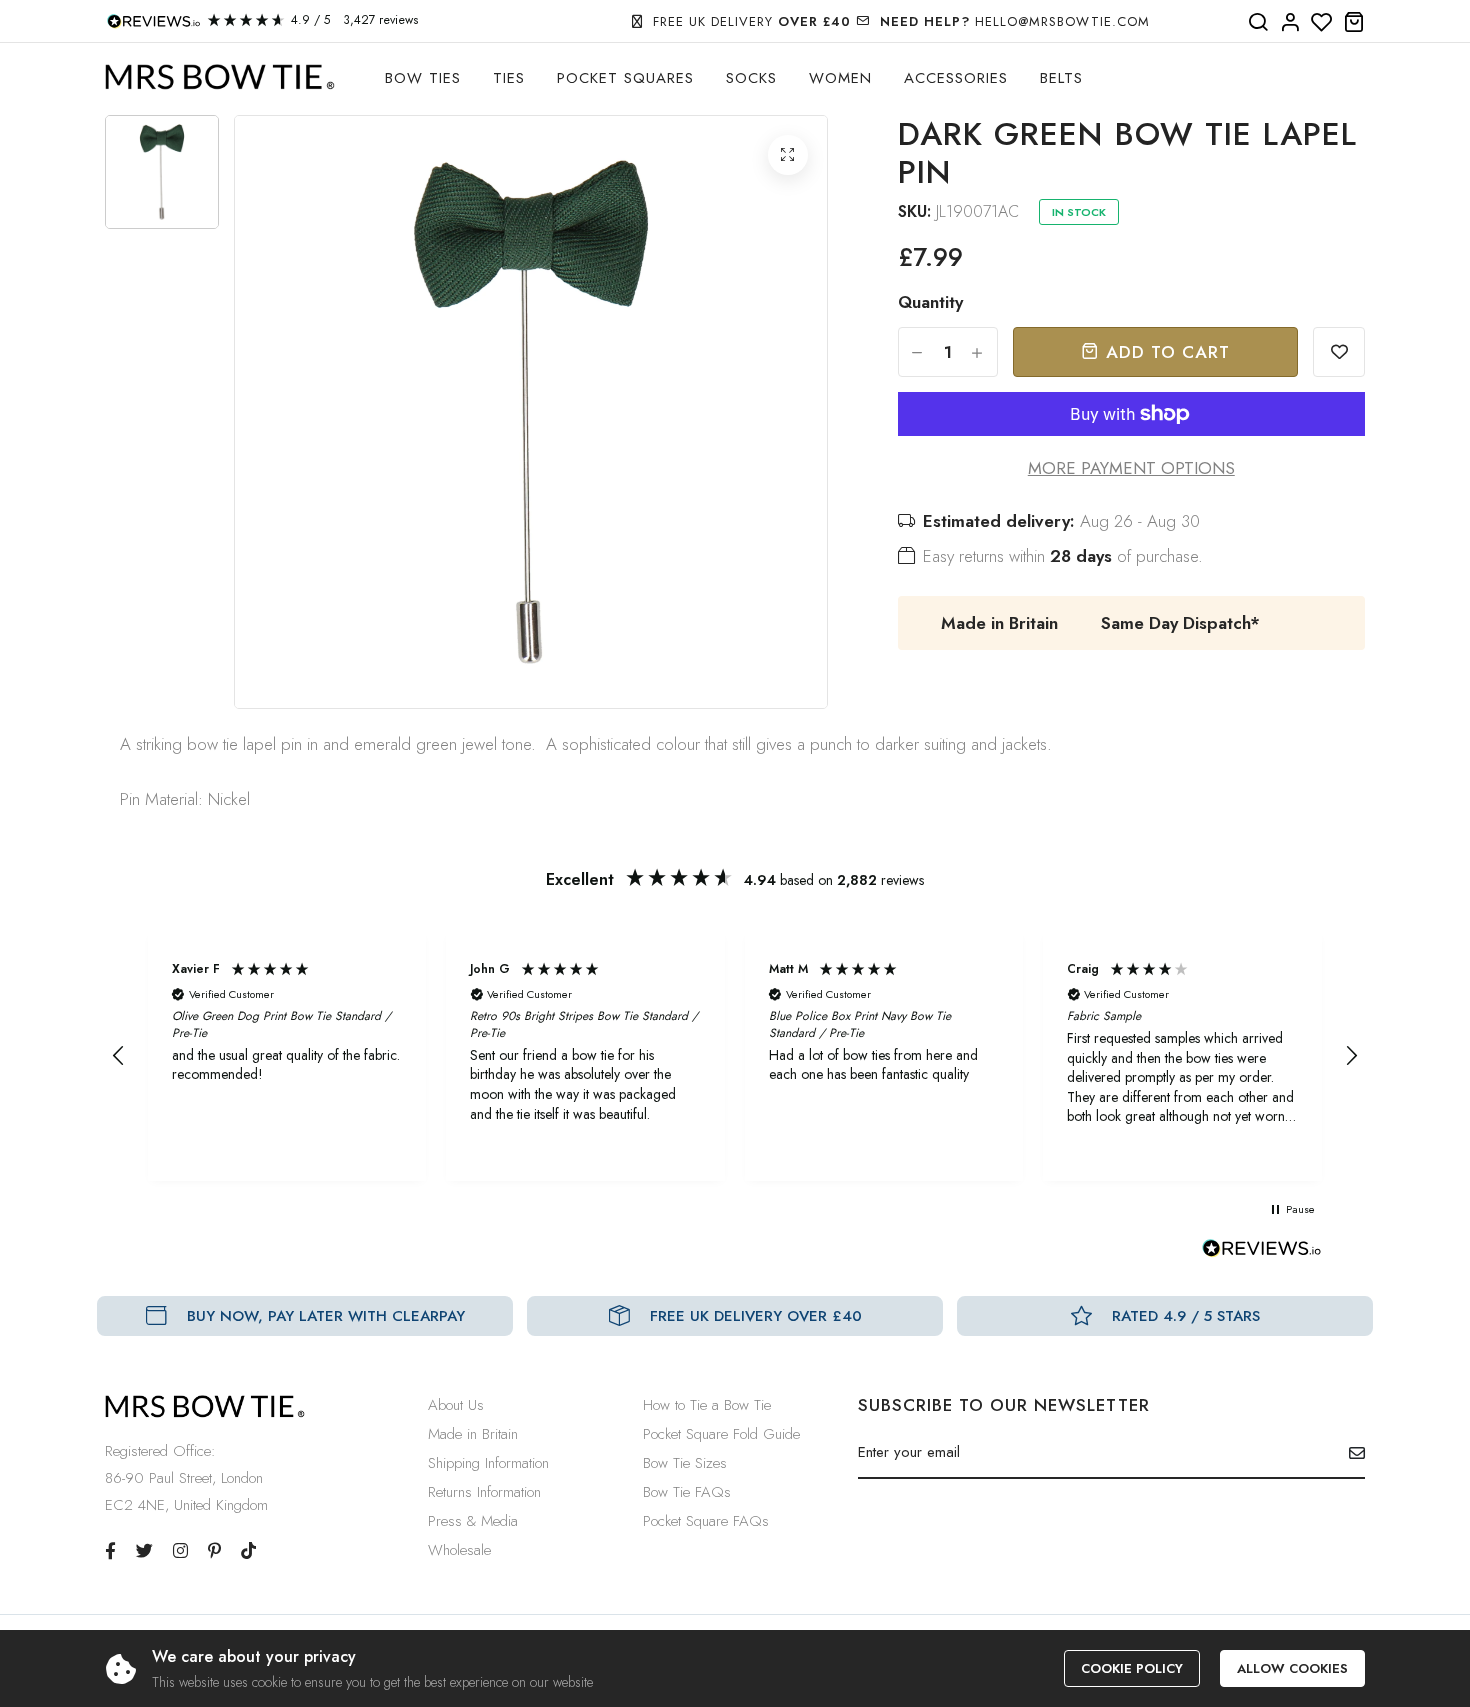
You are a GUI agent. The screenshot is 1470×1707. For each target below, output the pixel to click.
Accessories (956, 78)
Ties (509, 78)
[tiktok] (248, 1551)
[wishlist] (1322, 23)
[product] (788, 155)
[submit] (1349, 1453)
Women (840, 78)
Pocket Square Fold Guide (721, 1434)
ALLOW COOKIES (1292, 1668)
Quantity (930, 302)
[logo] (220, 77)
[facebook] (110, 1551)
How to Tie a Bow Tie (707, 1405)
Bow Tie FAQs (687, 1492)
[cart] (1354, 23)
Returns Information (484, 1492)
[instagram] (180, 1551)
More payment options (1131, 468)
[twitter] (144, 1551)
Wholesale (459, 1550)
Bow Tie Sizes (685, 1463)
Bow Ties (423, 78)
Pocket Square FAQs (706, 1521)
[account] (1290, 23)
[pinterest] (214, 1551)
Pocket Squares (625, 78)
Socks (751, 78)
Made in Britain (473, 1434)
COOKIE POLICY (1132, 1668)
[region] (735, 1056)
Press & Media (473, 1521)
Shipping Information (488, 1463)
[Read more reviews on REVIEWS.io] (1262, 1254)
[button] (119, 1056)
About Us (456, 1405)
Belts (1061, 78)
